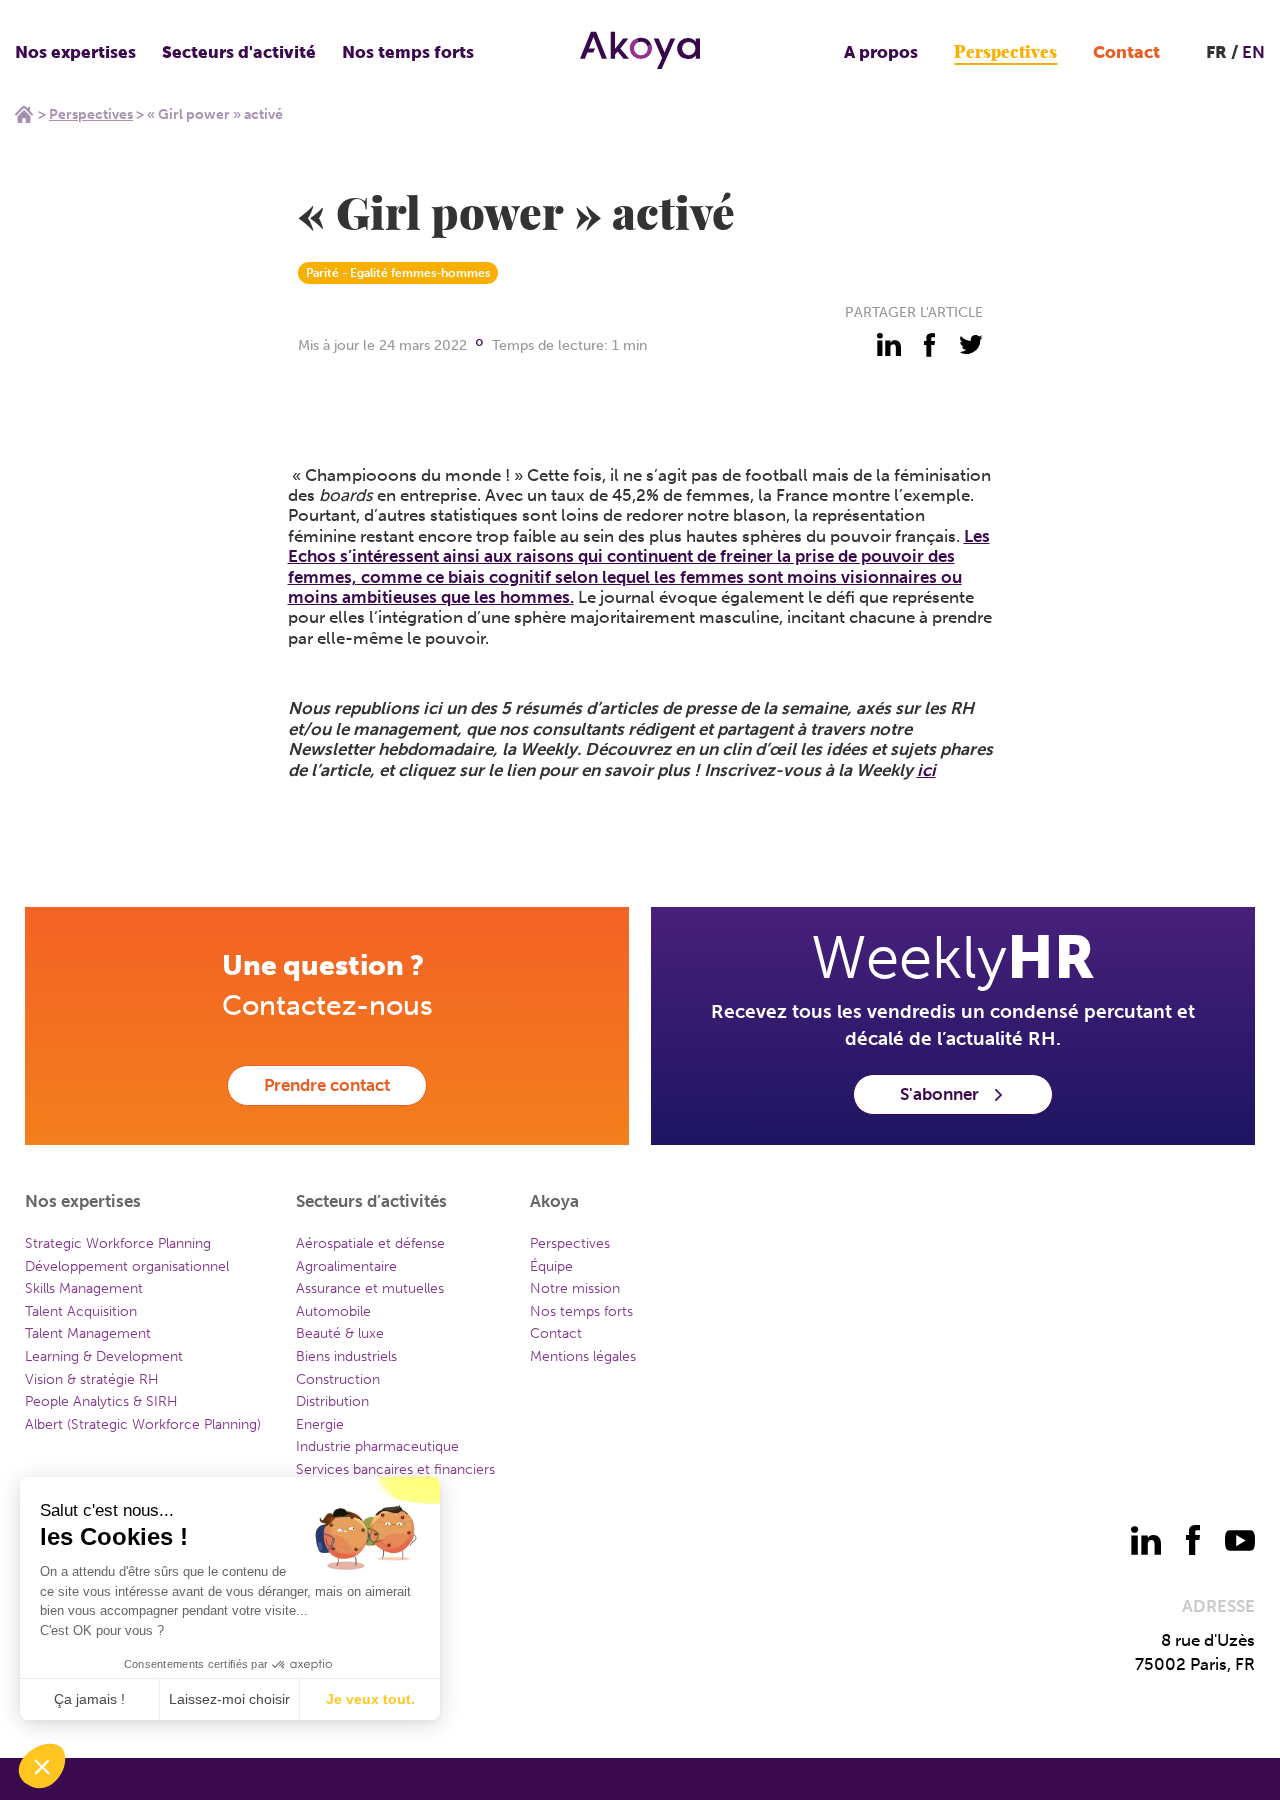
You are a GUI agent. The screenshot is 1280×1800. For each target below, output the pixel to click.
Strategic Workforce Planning (118, 1243)
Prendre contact (327, 1085)
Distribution (332, 1401)
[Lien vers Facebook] (1193, 1540)
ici (926, 770)
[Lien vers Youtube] (1240, 1540)
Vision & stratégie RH (92, 1379)
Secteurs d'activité (239, 52)
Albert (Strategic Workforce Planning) (143, 1424)
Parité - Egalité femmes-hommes (398, 273)
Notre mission (575, 1288)
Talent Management (88, 1333)
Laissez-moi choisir (229, 1699)
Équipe (551, 1266)
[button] (42, 1766)
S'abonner (939, 1094)
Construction (338, 1379)
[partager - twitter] (971, 345)
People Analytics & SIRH (101, 1401)
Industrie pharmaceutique (377, 1446)
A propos (881, 52)
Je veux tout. (370, 1699)
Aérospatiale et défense (370, 1243)
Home (24, 114)
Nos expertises (75, 52)
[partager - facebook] (930, 345)
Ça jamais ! (89, 1699)
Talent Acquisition (81, 1311)
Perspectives (1005, 52)
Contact (1126, 52)
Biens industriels (346, 1356)
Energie (320, 1424)
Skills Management (84, 1288)
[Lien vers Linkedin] (1146, 1540)
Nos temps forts (408, 52)
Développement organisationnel (127, 1266)
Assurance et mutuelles (370, 1288)
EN (1253, 52)
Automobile (333, 1311)
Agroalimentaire (346, 1266)
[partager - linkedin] (889, 345)
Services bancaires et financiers (395, 1469)
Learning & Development (104, 1356)
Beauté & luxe (340, 1333)
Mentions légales (583, 1356)
